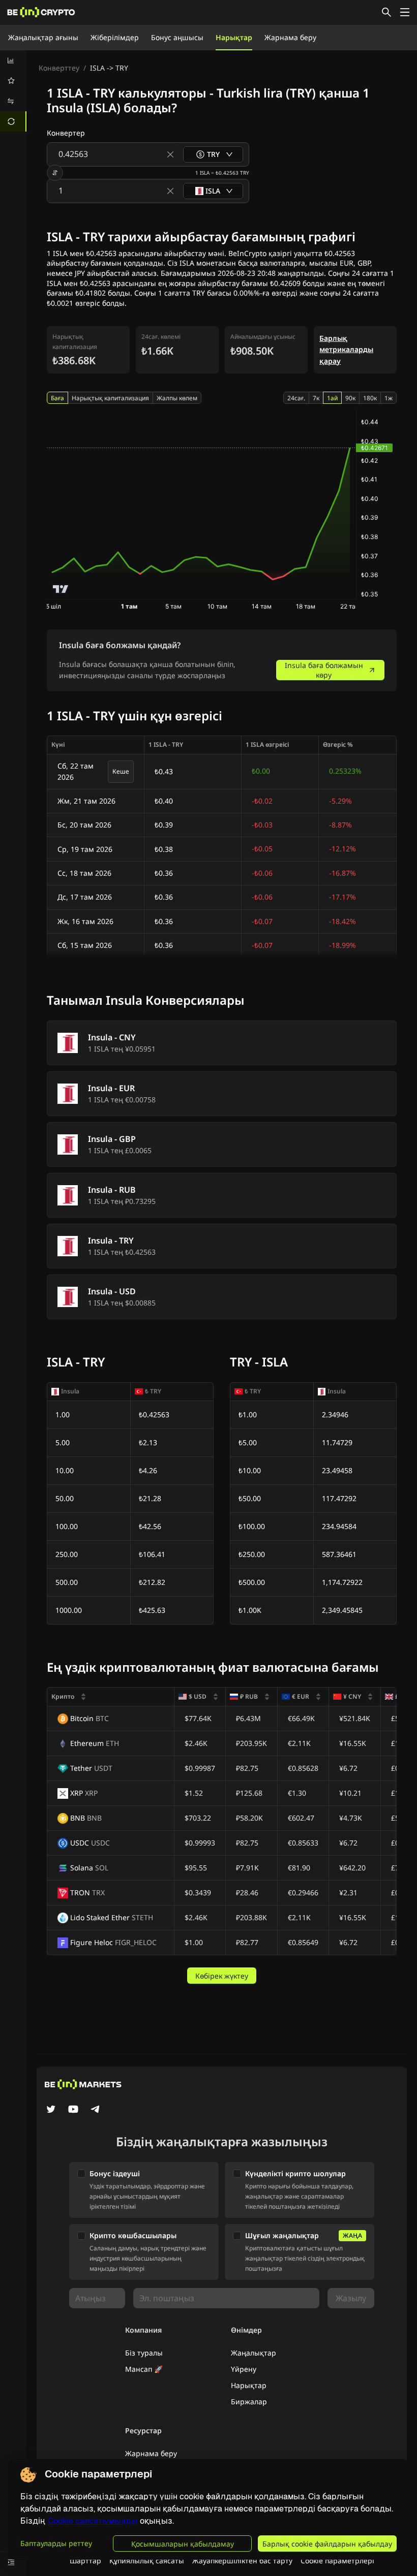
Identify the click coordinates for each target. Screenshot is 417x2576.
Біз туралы (144, 2353)
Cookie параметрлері (337, 2561)
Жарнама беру (290, 37)
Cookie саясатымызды (93, 2521)
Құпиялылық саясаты (147, 2561)
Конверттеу (59, 68)
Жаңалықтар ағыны (43, 37)
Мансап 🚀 (144, 2369)
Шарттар (85, 2561)
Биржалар (249, 2402)
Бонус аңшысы (177, 37)
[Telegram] (96, 2110)
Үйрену (244, 2369)
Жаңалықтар (254, 2353)
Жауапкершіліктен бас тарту (242, 2561)
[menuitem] (13, 60)
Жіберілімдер (115, 37)
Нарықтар (234, 37)
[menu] (13, 91)
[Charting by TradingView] (61, 589)
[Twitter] (51, 2110)
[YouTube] (73, 2110)
